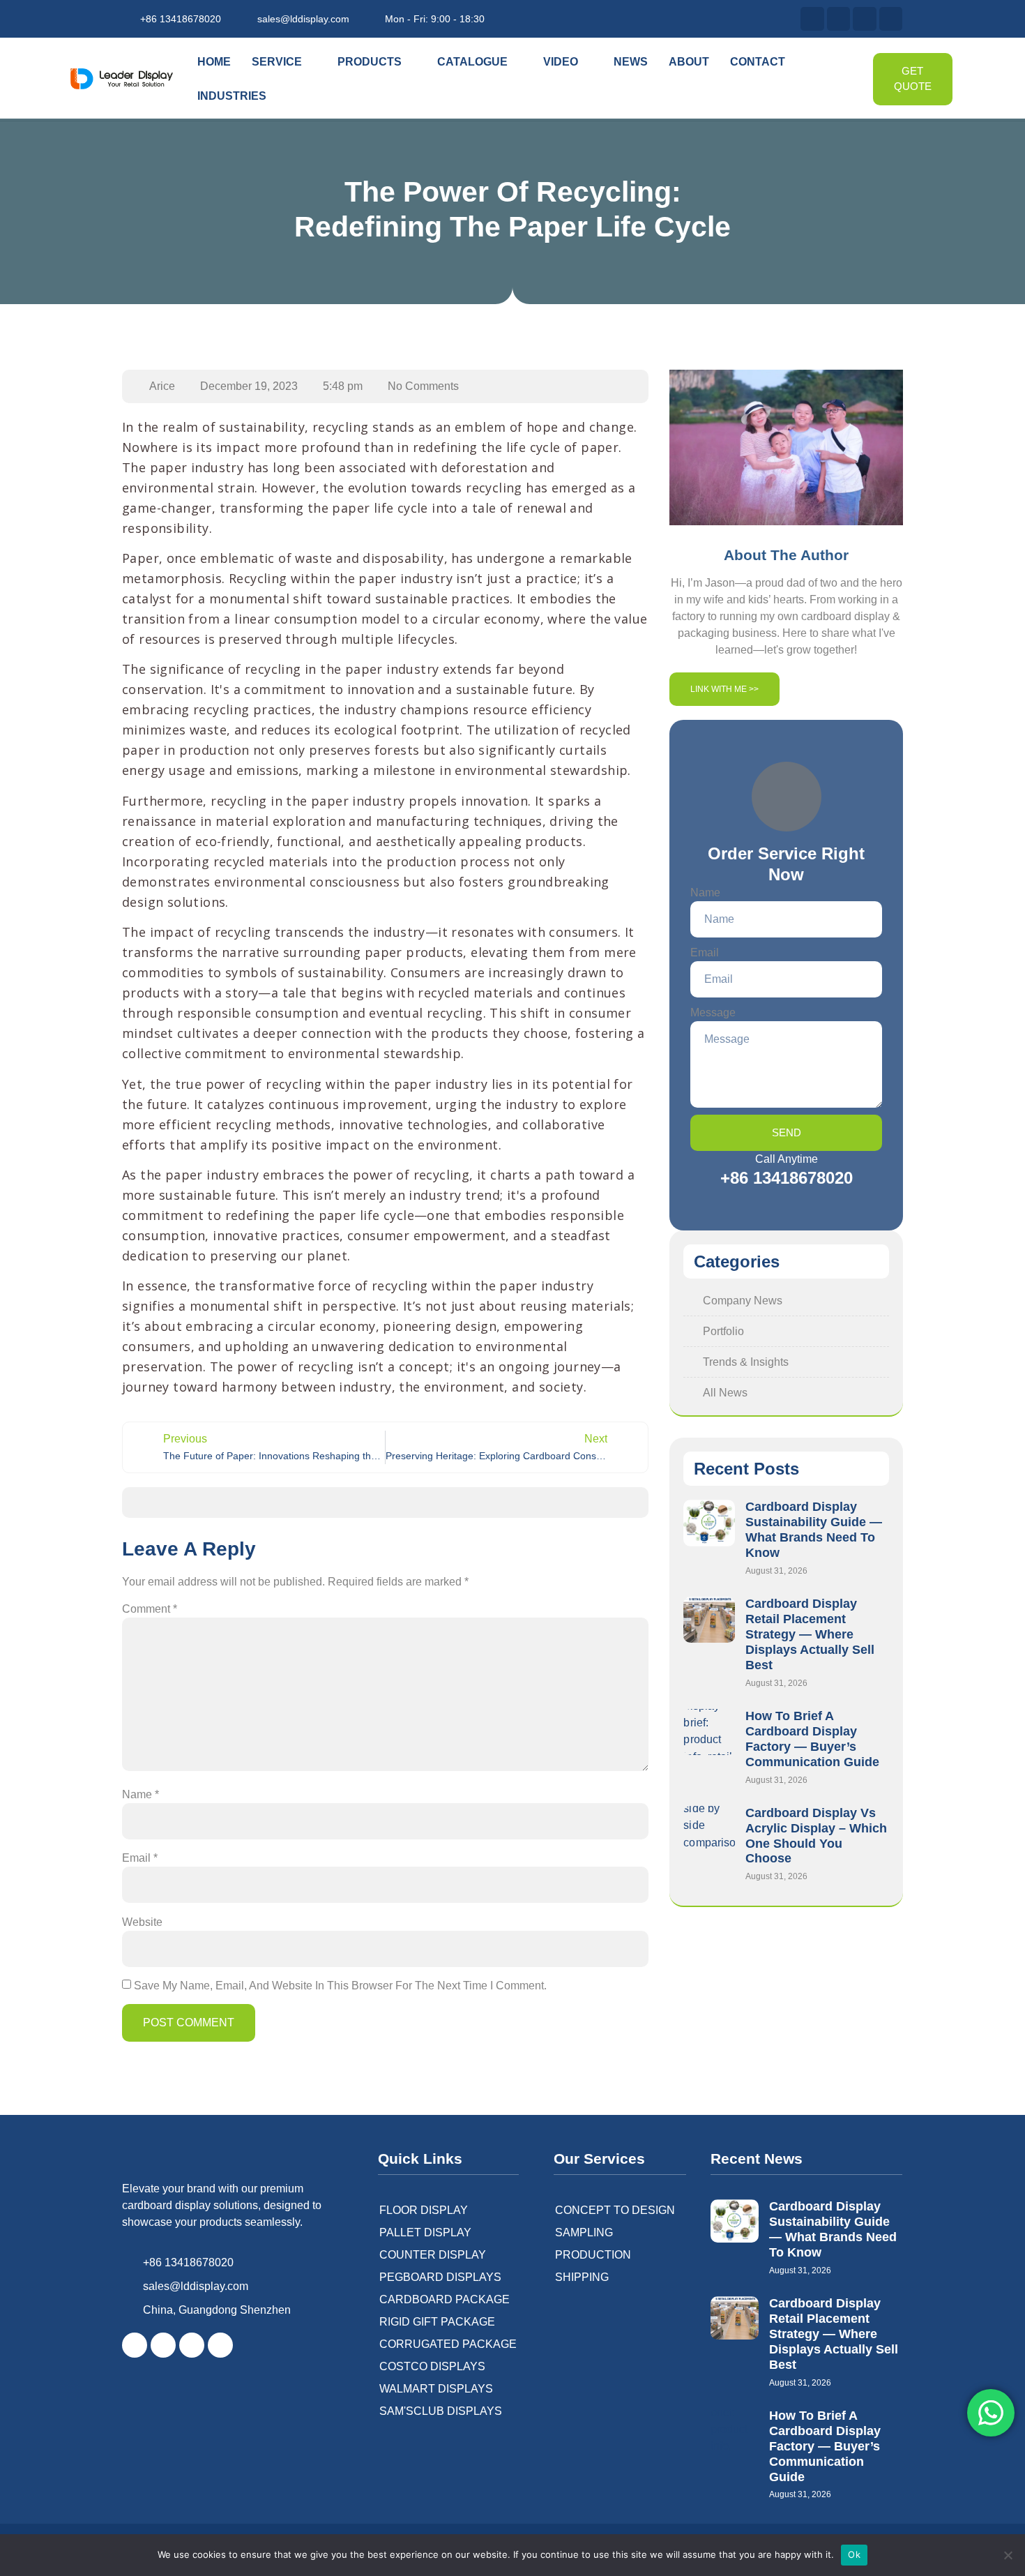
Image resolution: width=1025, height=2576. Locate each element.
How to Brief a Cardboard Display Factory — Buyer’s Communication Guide (812, 1739)
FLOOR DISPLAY (424, 2210)
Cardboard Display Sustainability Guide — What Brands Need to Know (814, 1530)
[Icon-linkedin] (220, 2345)
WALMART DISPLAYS (436, 2389)
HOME (214, 62)
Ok (854, 2554)
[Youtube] (891, 19)
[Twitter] (839, 19)
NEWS (631, 62)
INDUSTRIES (232, 96)
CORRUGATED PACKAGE (448, 2344)
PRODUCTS (370, 62)
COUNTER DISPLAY (433, 2255)
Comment (150, 1609)
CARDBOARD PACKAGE (445, 2299)
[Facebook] (135, 2345)
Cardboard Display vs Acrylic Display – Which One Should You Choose (816, 1836)
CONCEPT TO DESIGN (615, 2210)
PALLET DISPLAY (425, 2232)
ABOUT (689, 62)
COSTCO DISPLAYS (432, 2366)
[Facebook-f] (812, 19)
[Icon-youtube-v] (192, 2345)
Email (140, 1858)
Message (713, 1012)
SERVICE (277, 62)
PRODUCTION (593, 2255)
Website (142, 1922)
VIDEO (561, 62)
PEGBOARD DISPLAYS (440, 2277)
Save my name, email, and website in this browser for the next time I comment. (340, 1986)
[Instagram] (865, 19)
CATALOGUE (472, 62)
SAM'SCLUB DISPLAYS (441, 2411)
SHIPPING (582, 2277)
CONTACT (758, 62)
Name (141, 1794)
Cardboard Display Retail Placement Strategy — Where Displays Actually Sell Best (810, 1634)
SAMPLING (584, 2232)
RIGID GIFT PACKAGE (437, 2322)
